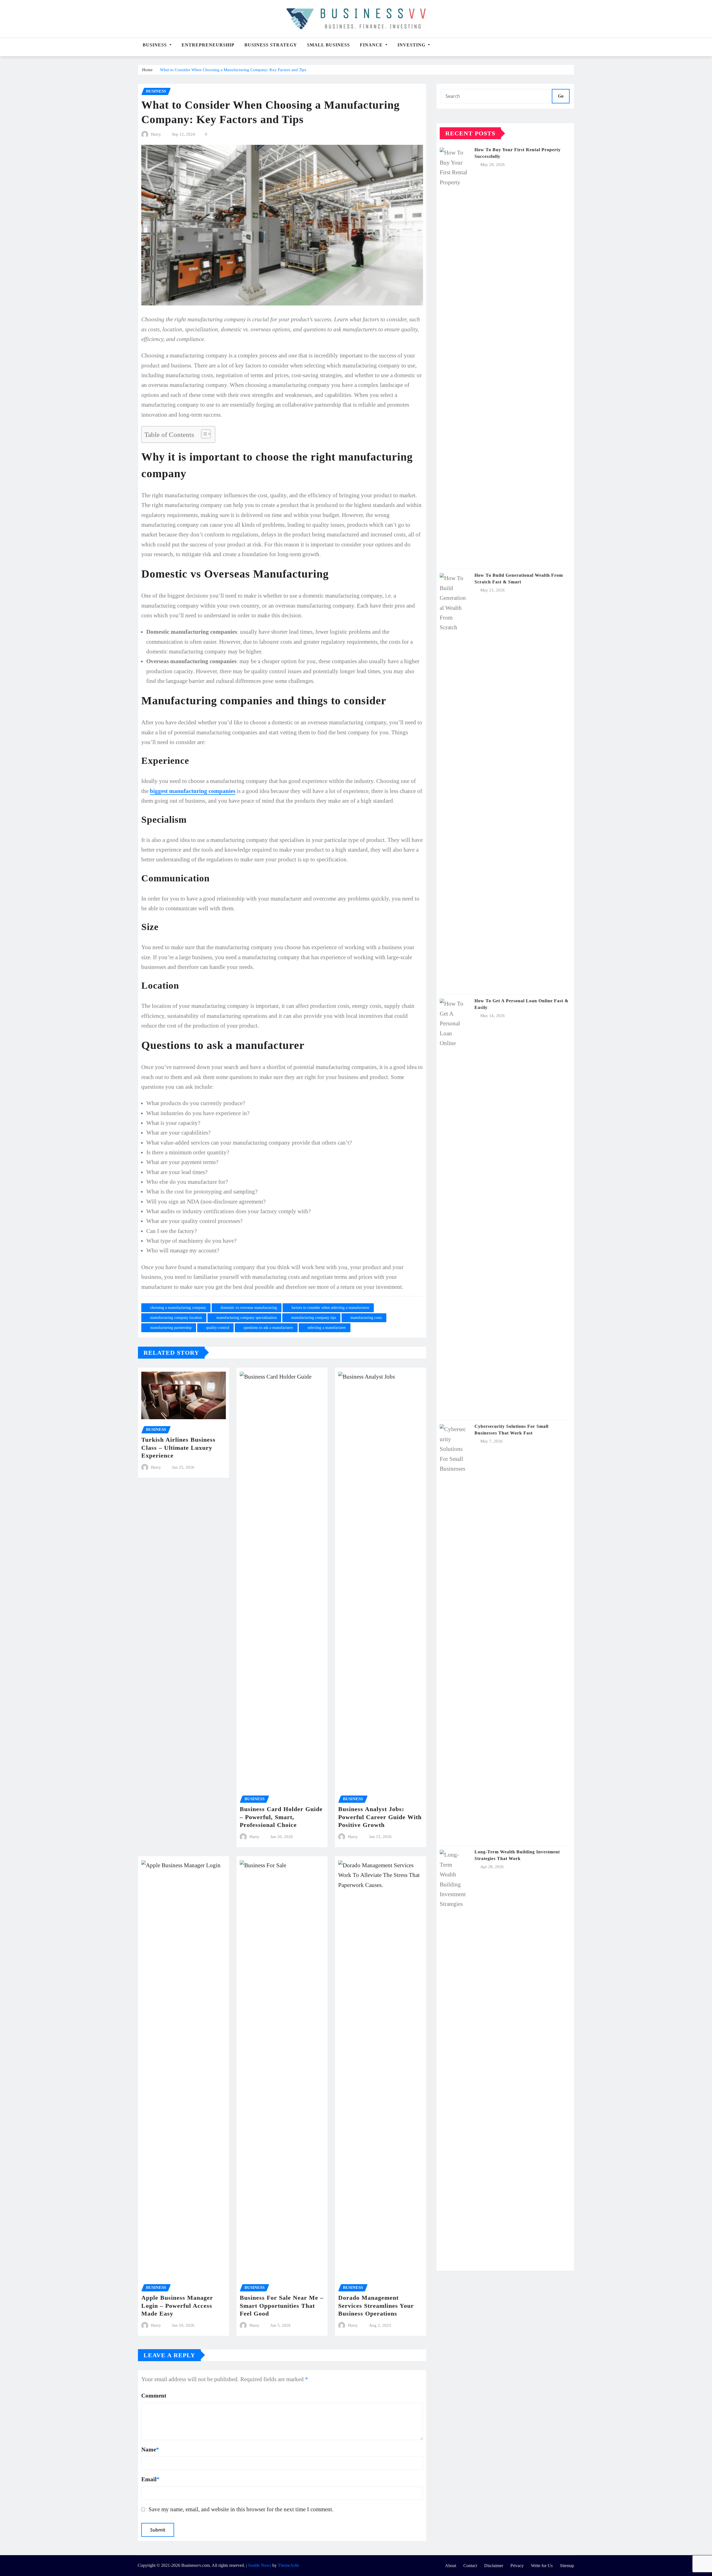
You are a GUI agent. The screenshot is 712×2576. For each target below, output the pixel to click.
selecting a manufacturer (327, 1328)
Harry (156, 134)
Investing (412, 45)
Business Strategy (271, 45)
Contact (470, 2566)
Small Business (328, 45)
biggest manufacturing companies (193, 791)
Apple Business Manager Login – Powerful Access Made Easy (177, 2306)
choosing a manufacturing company (178, 1308)
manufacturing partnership (171, 1328)
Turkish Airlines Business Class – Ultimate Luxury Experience (178, 1448)
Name (150, 2449)
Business (155, 45)
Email (150, 2479)
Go (561, 96)
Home (147, 70)
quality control (218, 1328)
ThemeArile (288, 2565)
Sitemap (567, 2566)
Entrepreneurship (208, 45)
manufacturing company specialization (247, 1318)
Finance (372, 45)
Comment (154, 2395)
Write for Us (542, 2566)
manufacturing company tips (314, 1318)
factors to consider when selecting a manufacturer (330, 1308)
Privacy (517, 2566)
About (451, 2566)
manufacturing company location (176, 1318)
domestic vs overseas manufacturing (249, 1308)
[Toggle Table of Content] (203, 434)
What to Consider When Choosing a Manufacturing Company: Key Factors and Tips (233, 70)
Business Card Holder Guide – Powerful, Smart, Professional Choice (281, 1817)
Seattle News (260, 2565)
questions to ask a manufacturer (268, 1328)
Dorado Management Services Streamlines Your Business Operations (376, 2306)
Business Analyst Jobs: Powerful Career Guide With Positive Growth (380, 1817)
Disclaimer (494, 2566)
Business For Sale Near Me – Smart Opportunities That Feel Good (282, 2306)
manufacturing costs (366, 1318)
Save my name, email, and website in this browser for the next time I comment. (241, 2509)
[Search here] (573, 47)
